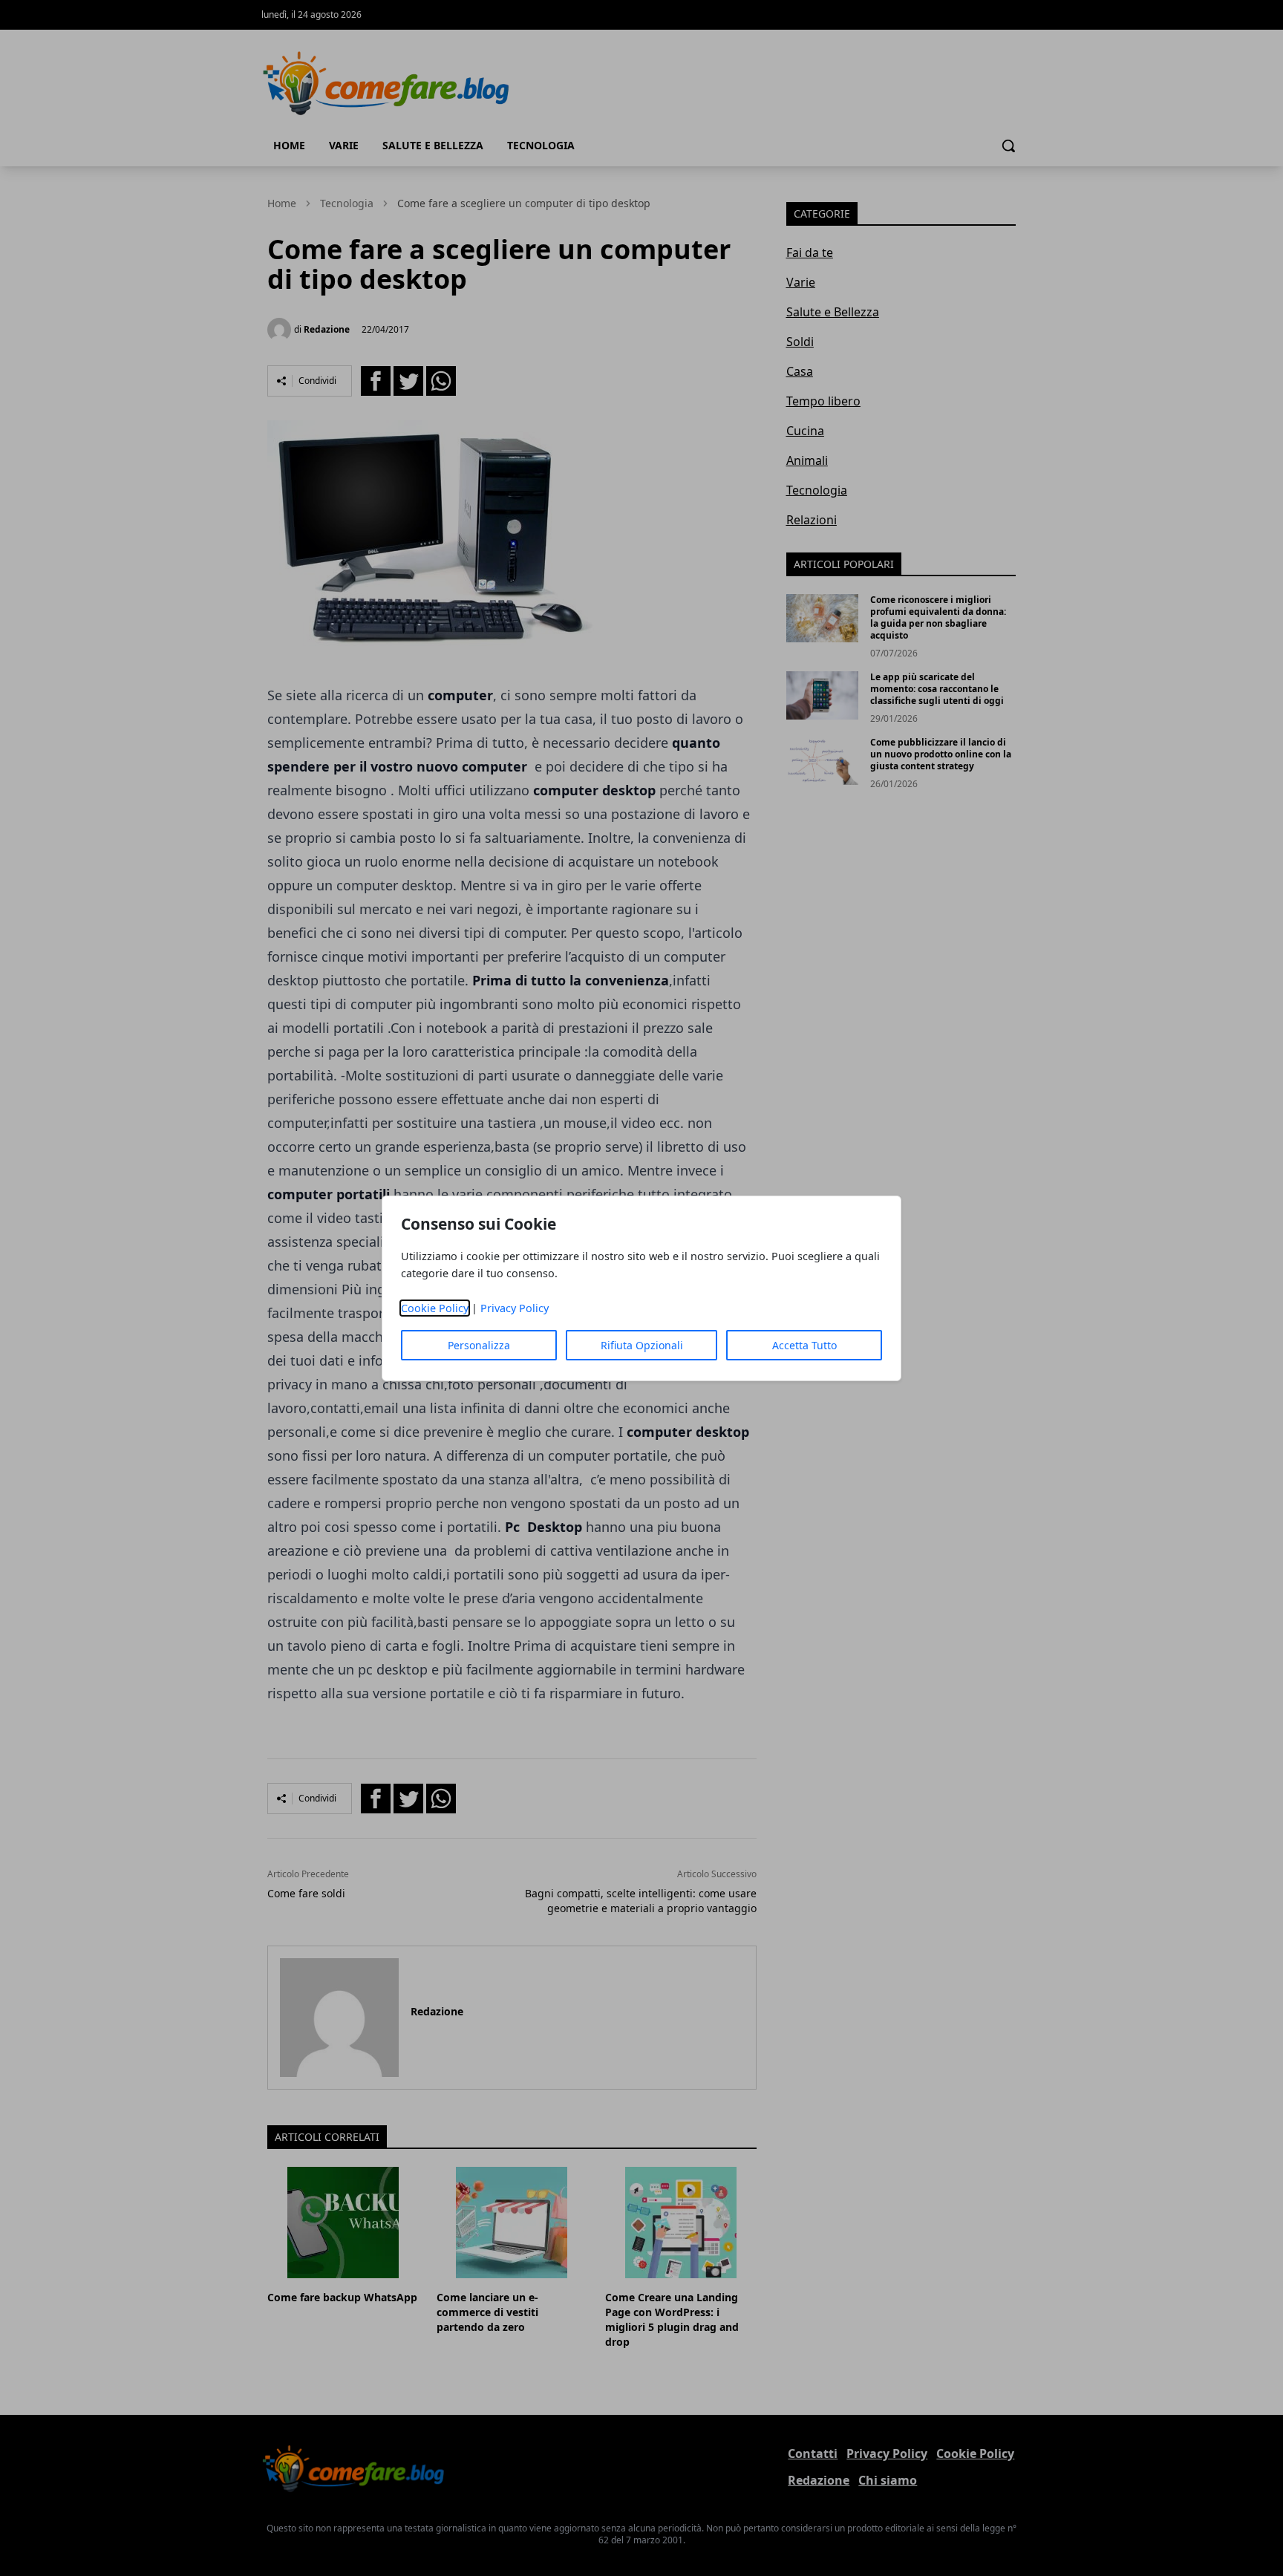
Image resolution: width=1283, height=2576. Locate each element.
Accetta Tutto (804, 1345)
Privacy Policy (515, 1308)
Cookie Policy (435, 1308)
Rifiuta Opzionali (642, 1345)
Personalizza (479, 1345)
